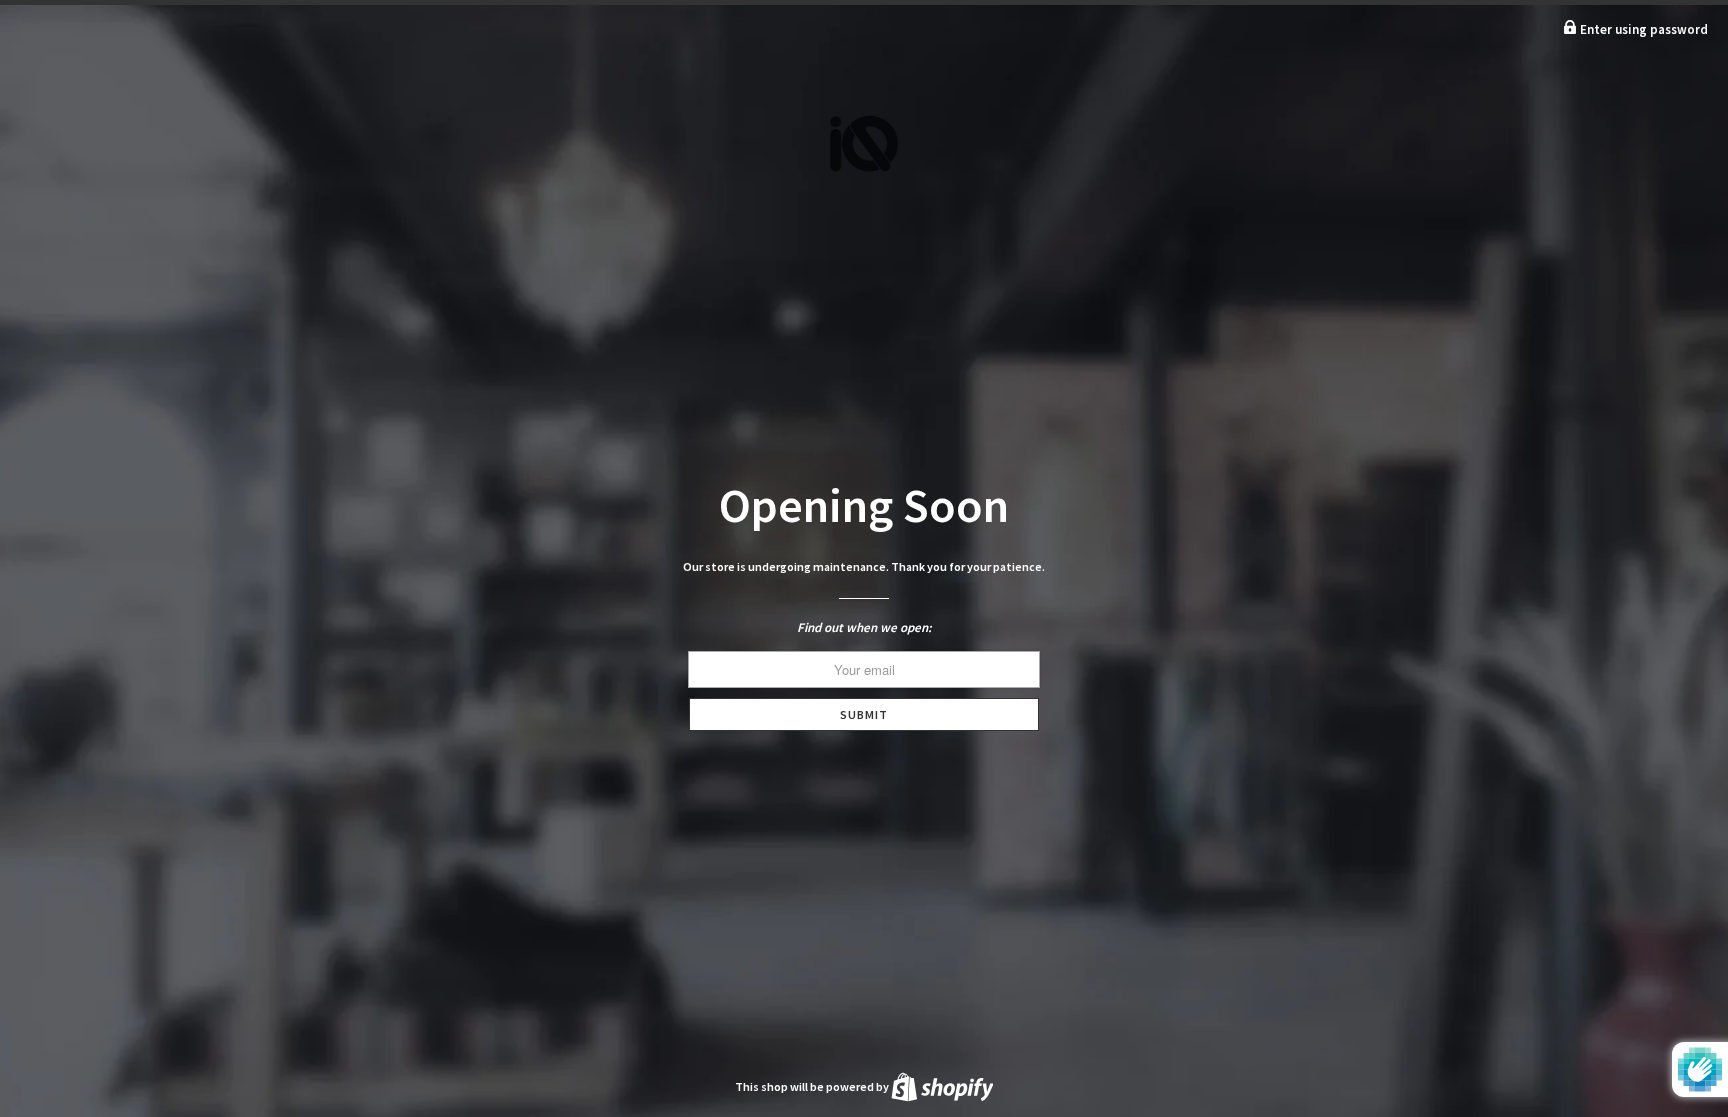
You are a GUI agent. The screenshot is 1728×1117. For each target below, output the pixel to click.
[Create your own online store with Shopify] (942, 1087)
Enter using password (1642, 29)
